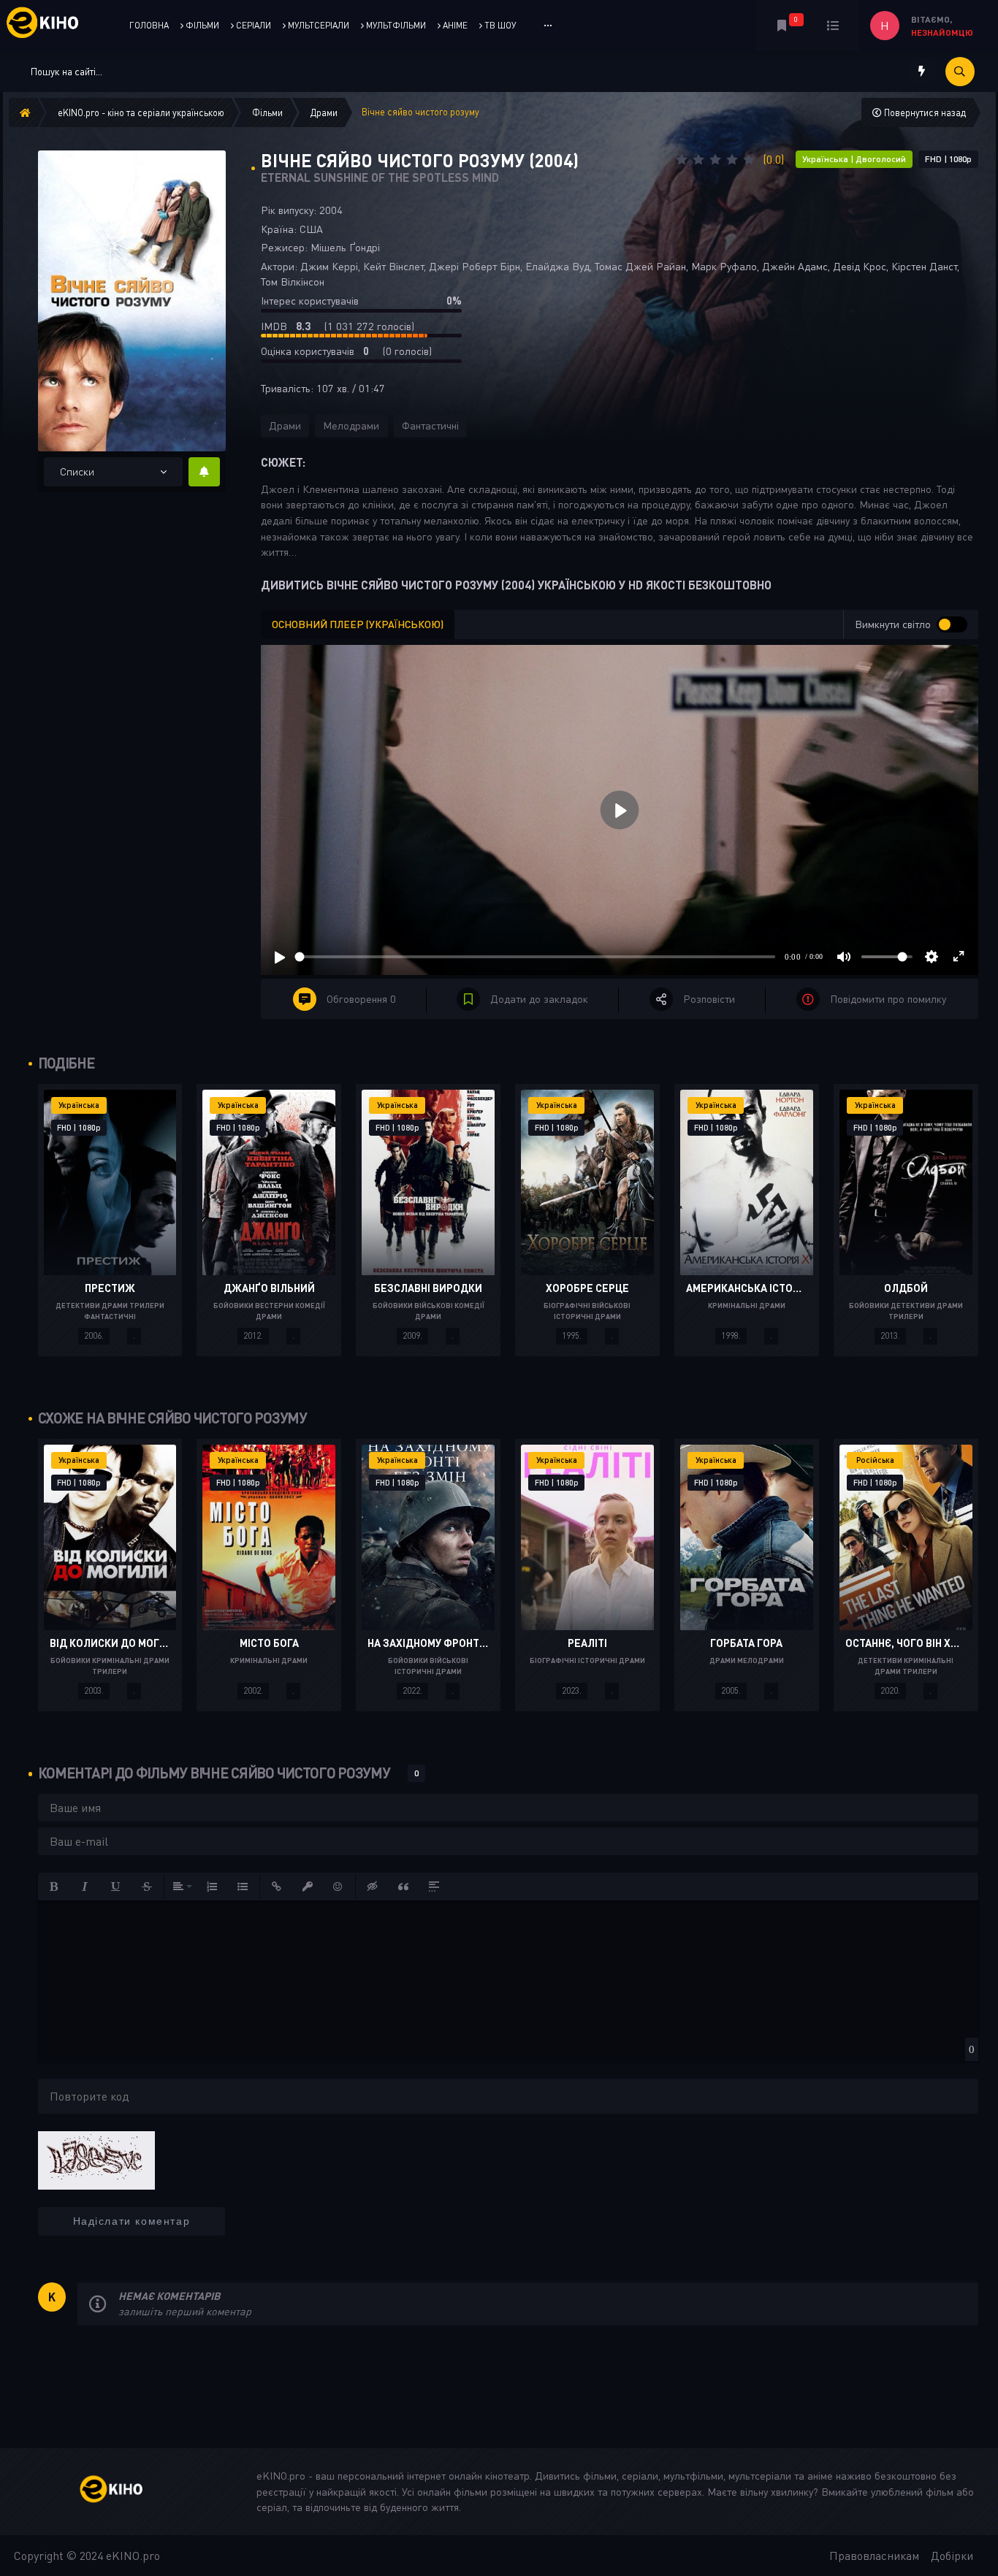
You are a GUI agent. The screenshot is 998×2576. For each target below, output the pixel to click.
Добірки (952, 2556)
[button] (55, 1887)
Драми (285, 425)
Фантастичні (430, 425)
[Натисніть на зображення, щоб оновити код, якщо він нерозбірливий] (96, 2159)
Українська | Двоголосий (854, 159)
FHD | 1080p (948, 159)
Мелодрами (351, 425)
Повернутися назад (924, 112)
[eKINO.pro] (127, 2492)
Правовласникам (874, 2556)
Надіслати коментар (132, 2221)
